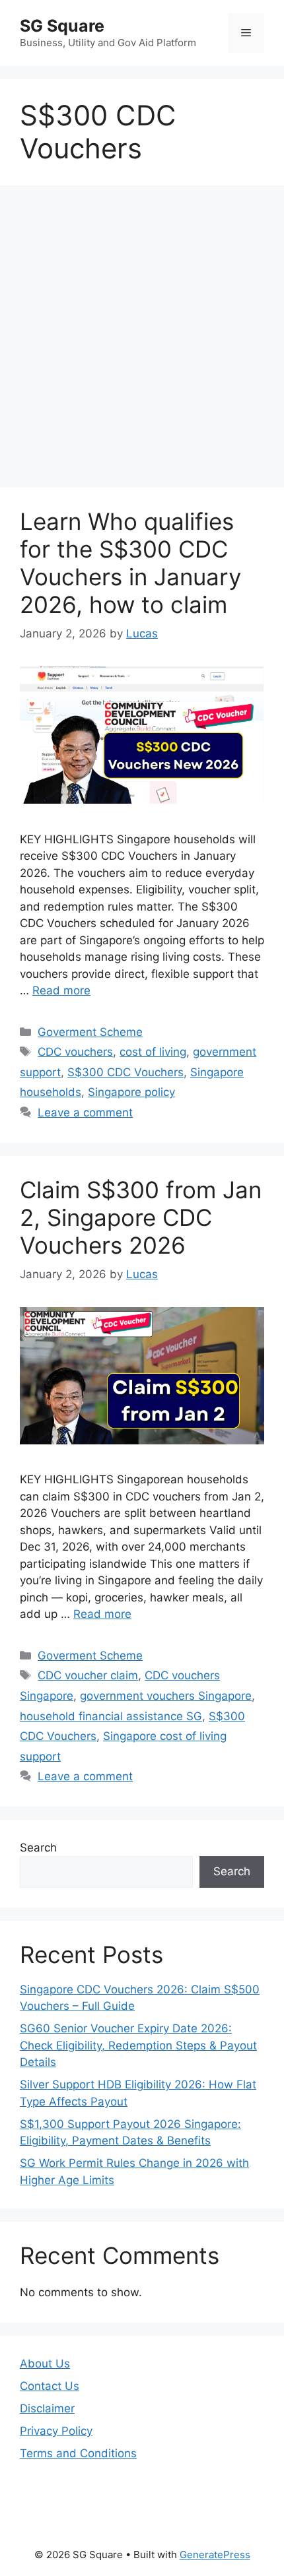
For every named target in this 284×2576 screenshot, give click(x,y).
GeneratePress (215, 2555)
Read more (61, 990)
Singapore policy (131, 1092)
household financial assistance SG (111, 1716)
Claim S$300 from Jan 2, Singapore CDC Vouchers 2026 (141, 1217)
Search (38, 1848)
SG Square (62, 26)
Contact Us (50, 2386)
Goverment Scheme (90, 1032)
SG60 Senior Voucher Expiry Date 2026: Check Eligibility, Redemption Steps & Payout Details (138, 2045)
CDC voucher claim (88, 1675)
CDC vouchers (75, 1052)
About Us (45, 2364)
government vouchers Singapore (166, 1696)
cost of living (153, 1052)
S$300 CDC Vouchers (125, 1072)
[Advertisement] (142, 340)
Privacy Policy (56, 2431)
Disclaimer (47, 2408)
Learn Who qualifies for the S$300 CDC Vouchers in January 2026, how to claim (130, 563)
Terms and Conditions (78, 2453)
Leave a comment (85, 1112)
